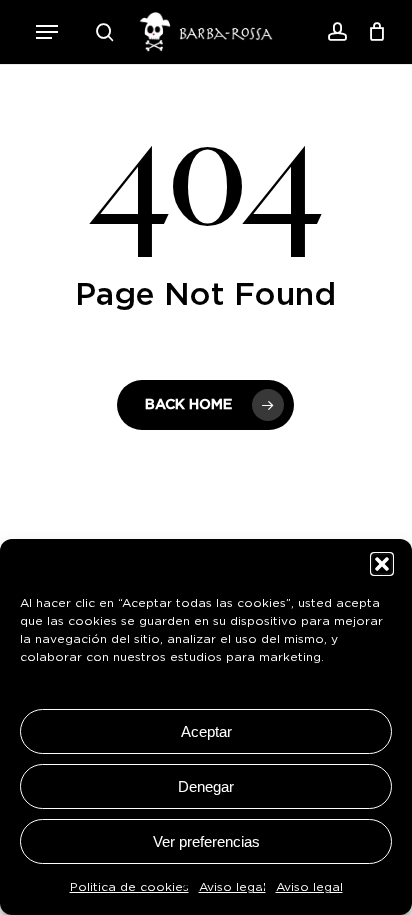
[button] (47, 32)
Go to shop (328, 459)
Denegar (206, 786)
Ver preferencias (206, 841)
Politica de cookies (129, 887)
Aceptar (206, 731)
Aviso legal (232, 887)
